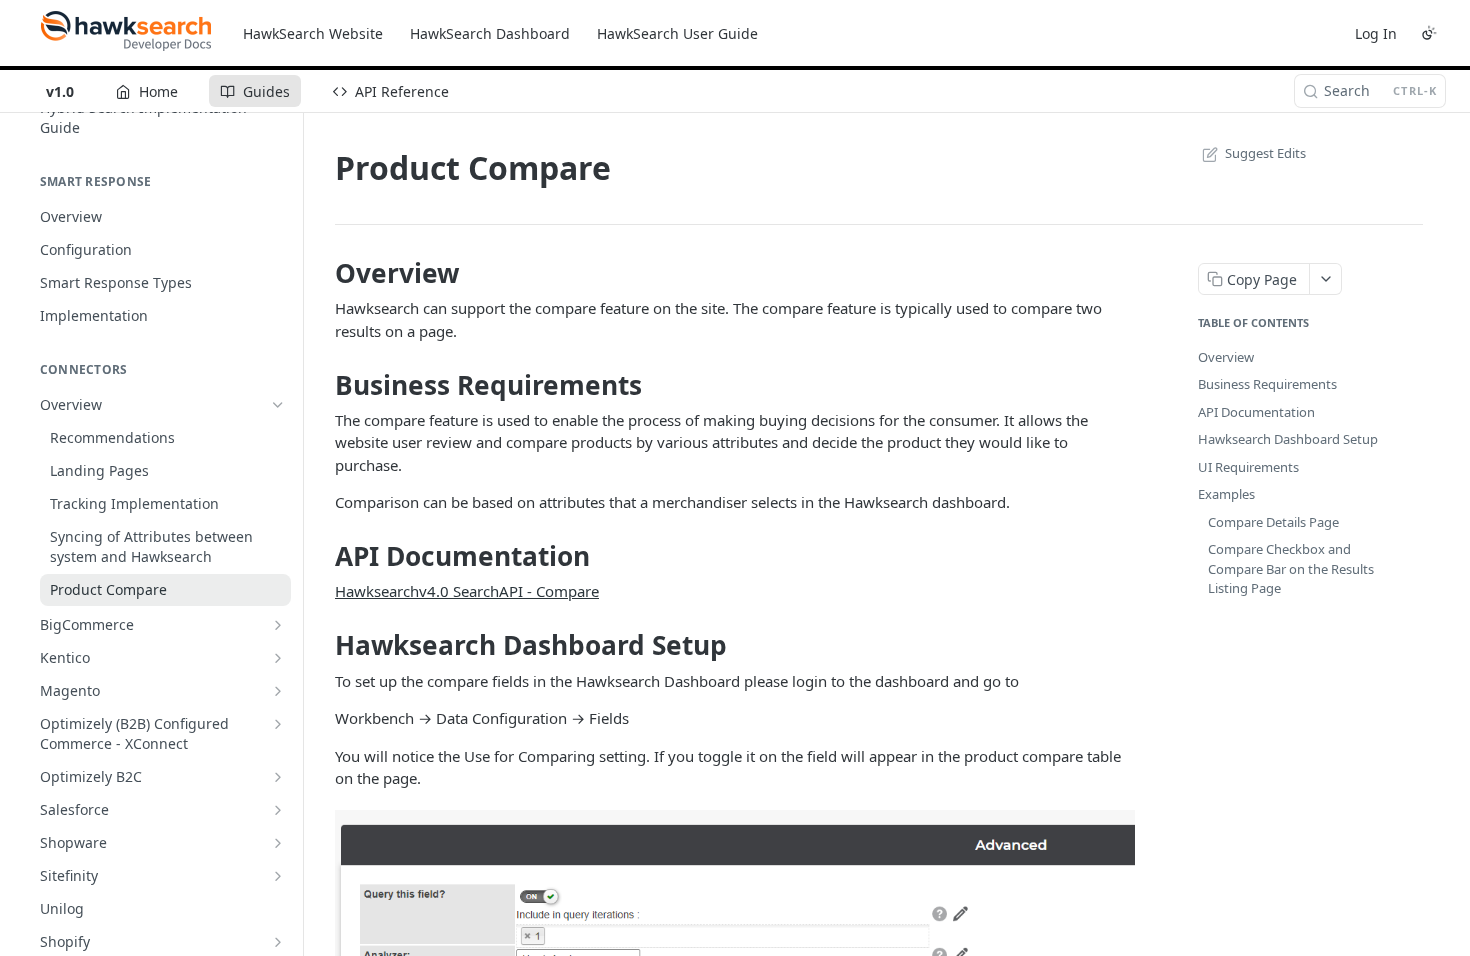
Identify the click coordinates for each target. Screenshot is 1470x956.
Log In (1376, 33)
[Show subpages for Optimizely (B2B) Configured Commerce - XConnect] (278, 724)
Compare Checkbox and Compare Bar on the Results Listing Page (1291, 568)
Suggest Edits (1265, 153)
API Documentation (1256, 412)
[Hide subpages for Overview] (278, 405)
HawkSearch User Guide (677, 33)
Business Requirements (1267, 384)
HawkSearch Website (313, 33)
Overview (1226, 357)
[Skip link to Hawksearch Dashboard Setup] (321, 645)
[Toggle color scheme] (1429, 33)
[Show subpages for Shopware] (278, 843)
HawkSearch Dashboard (490, 33)
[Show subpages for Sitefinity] (278, 876)
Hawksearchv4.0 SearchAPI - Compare (467, 591)
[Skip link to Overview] (321, 273)
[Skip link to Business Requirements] (321, 385)
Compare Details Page (1273, 522)
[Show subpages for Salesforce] (278, 810)
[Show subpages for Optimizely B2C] (278, 777)
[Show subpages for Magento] (278, 691)
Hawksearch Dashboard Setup (1288, 439)
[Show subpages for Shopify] (278, 942)
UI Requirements (1248, 467)
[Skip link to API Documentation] (321, 556)
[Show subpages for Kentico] (278, 658)
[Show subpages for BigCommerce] (278, 625)
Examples (1226, 494)
